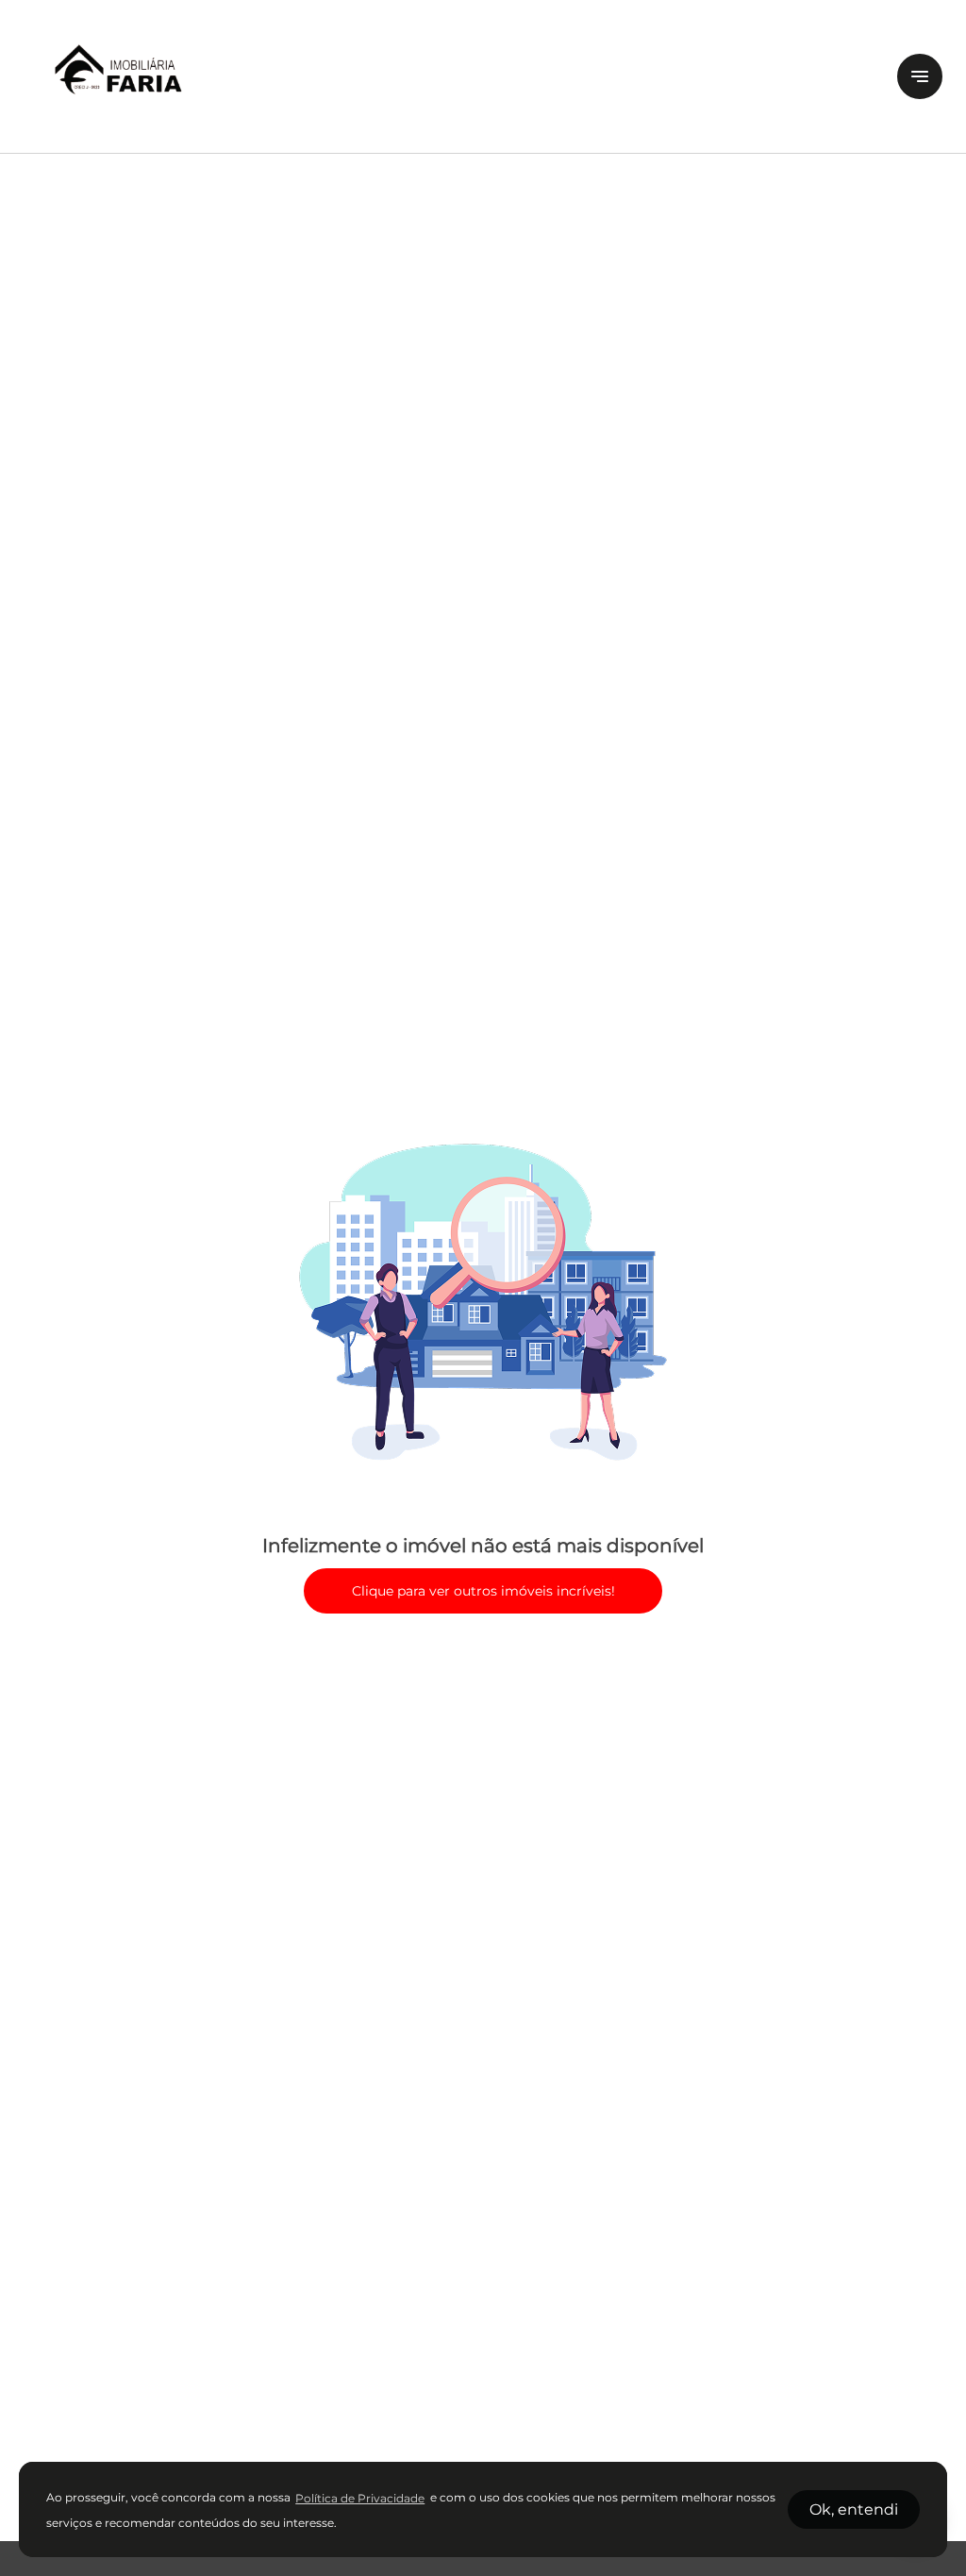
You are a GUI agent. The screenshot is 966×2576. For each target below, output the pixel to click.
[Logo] (449, 76)
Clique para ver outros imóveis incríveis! (483, 1591)
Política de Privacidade (360, 2498)
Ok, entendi (854, 2509)
